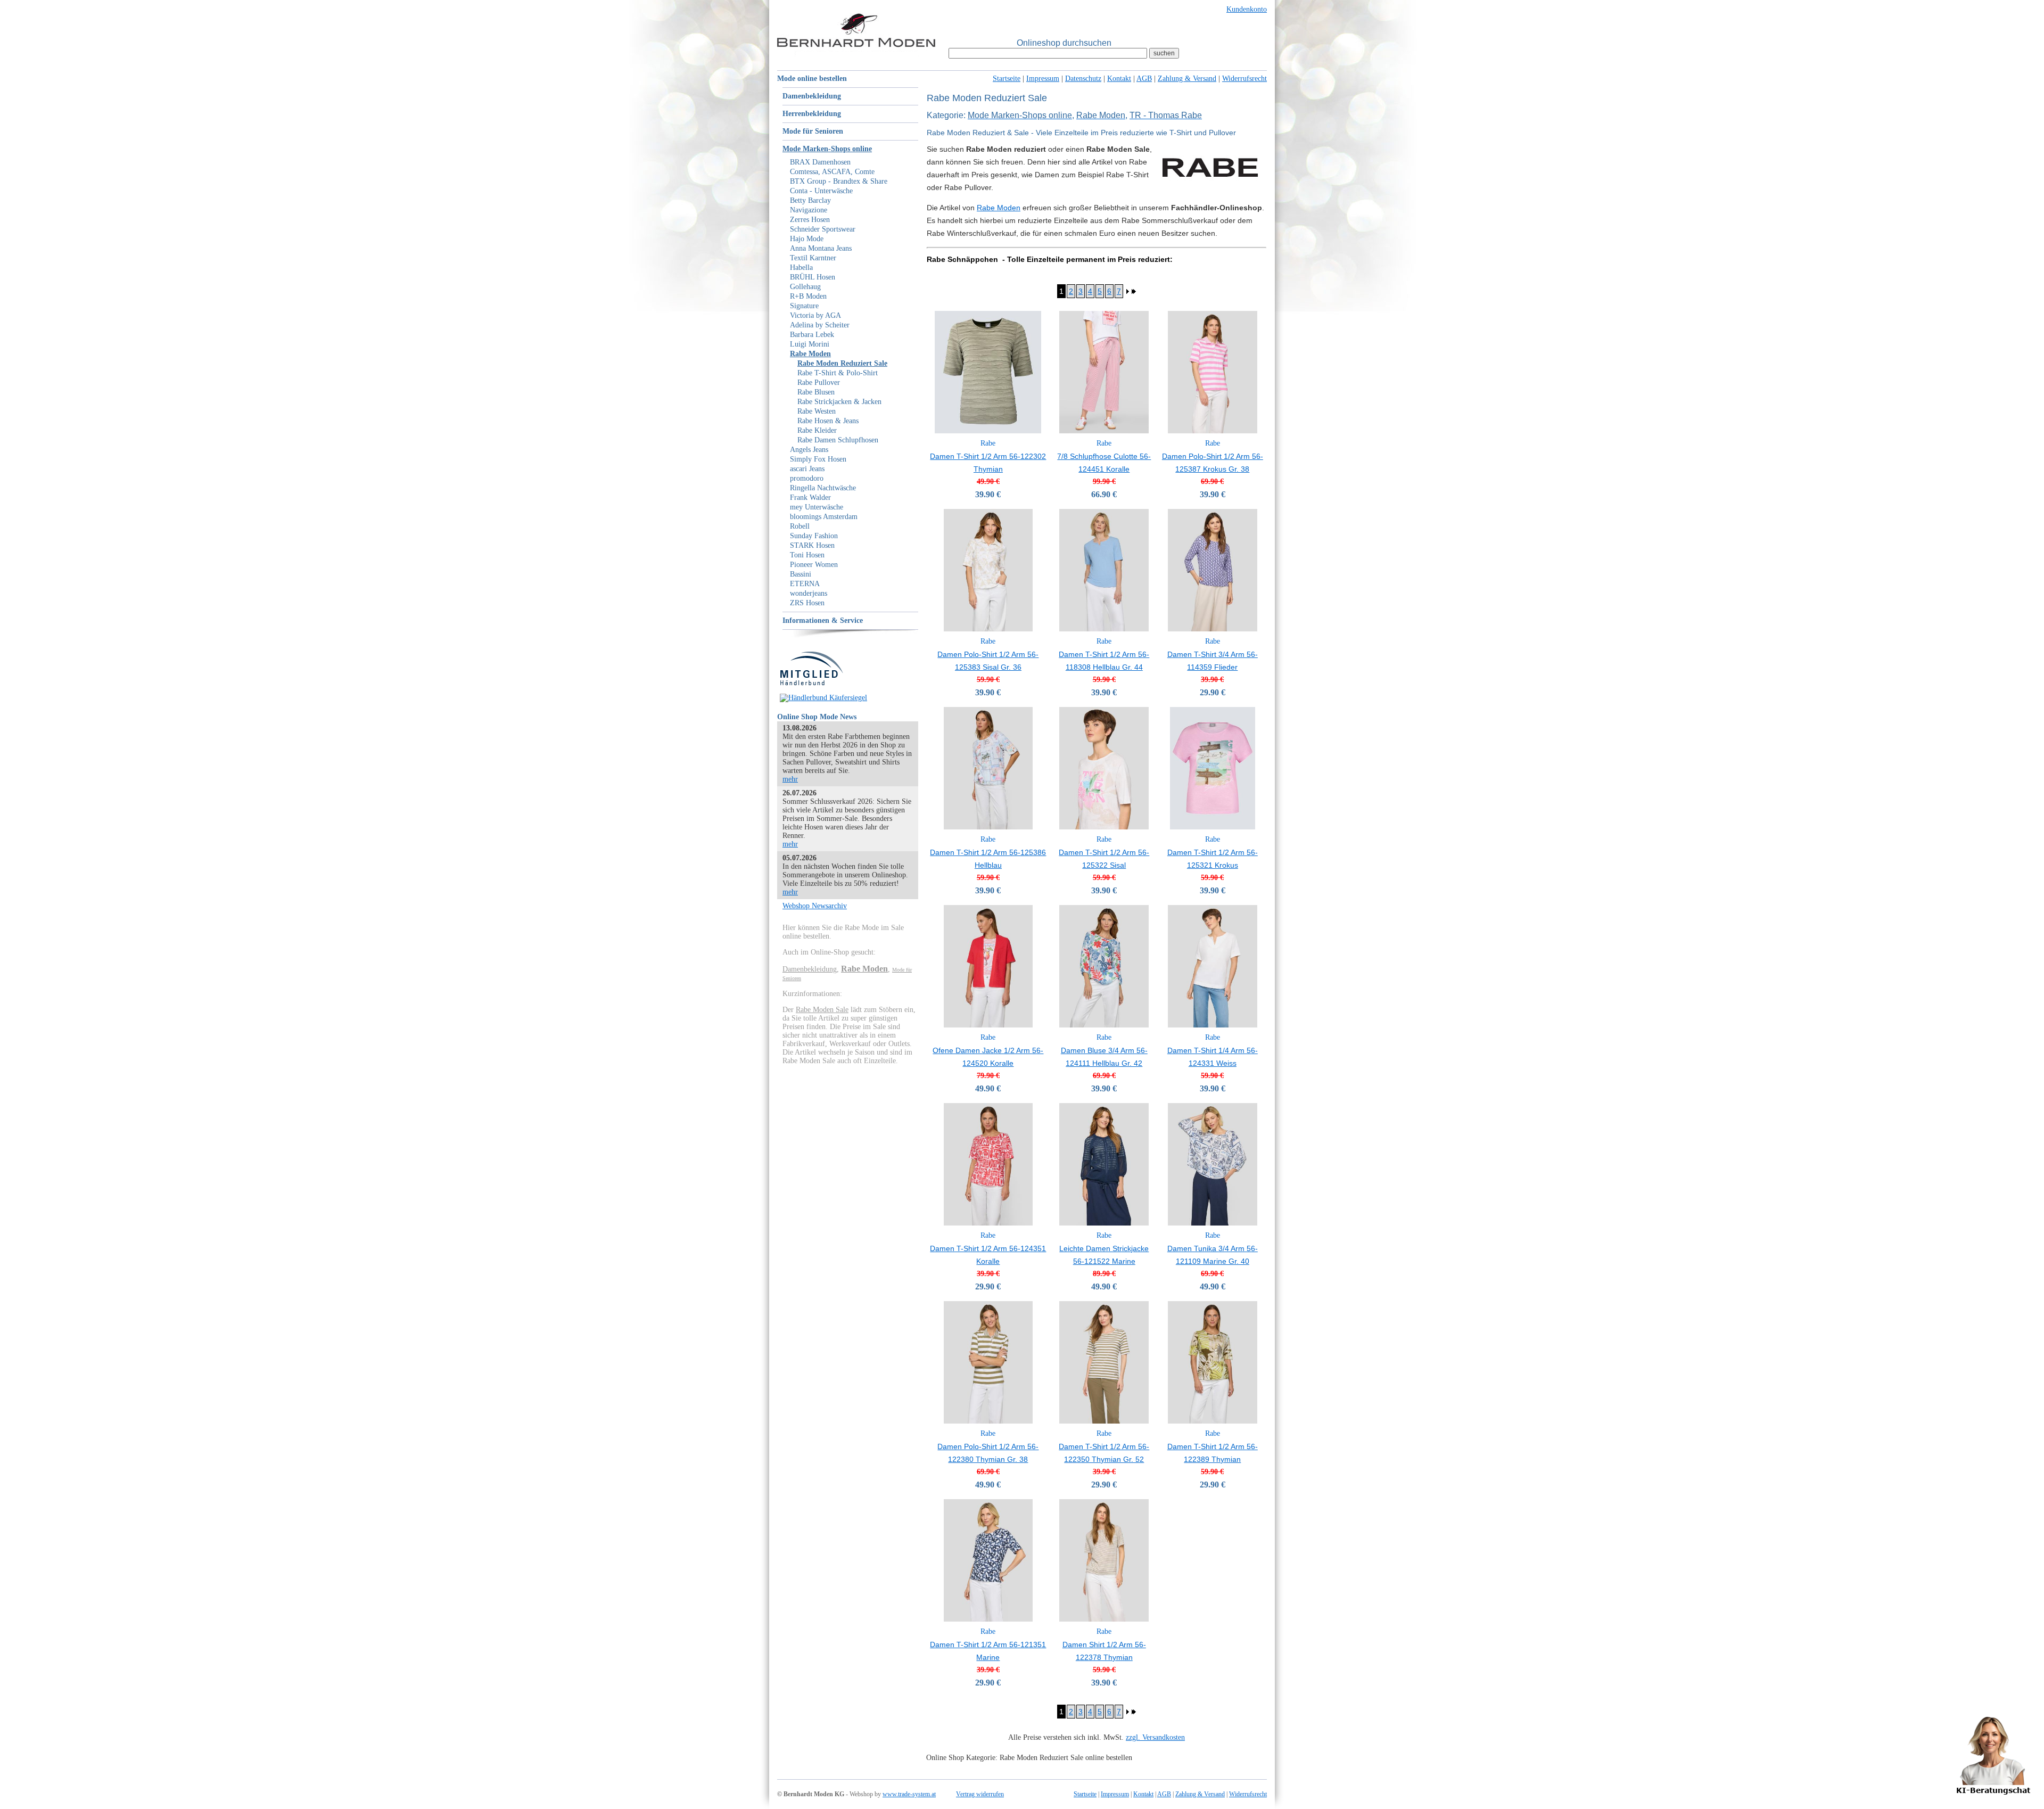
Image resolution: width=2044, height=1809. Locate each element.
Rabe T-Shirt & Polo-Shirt (838, 373)
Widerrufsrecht (1244, 79)
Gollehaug (805, 287)
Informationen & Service (823, 620)
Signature (804, 306)
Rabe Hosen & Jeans (828, 421)
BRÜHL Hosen (813, 277)
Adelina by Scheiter (820, 325)
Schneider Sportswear (823, 229)
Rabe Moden (810, 354)
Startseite (1007, 79)
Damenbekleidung (812, 96)
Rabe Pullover (819, 383)
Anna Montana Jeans (821, 248)
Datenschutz (1083, 79)
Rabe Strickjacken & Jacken (839, 402)
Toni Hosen (807, 555)
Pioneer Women (814, 565)
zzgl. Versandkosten (1155, 1737)
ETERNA (805, 584)
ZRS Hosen (807, 603)
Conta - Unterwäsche (821, 191)
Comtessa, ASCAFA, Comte (832, 172)
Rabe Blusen (816, 392)
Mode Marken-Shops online (827, 149)
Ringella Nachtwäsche (823, 488)
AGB (1144, 79)
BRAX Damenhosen (820, 162)
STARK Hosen (812, 545)
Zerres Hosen (810, 220)
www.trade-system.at (909, 1794)
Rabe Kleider (817, 430)
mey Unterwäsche (817, 507)
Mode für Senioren (813, 131)
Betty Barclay (810, 200)
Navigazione (809, 210)
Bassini (801, 574)
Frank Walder (810, 498)
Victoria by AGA (815, 315)
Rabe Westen (817, 411)
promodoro (807, 478)
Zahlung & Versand (1187, 79)
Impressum (1043, 79)
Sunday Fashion (814, 536)
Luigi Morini (810, 344)
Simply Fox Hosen (818, 459)
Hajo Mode (807, 239)
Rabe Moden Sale (822, 1010)
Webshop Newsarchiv (815, 906)
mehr (790, 779)
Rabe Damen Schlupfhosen (838, 440)
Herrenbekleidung (812, 114)
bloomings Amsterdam (824, 517)
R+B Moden (808, 296)
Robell (800, 526)
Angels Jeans (809, 450)
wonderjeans (809, 593)
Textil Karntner (813, 258)
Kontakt (1119, 79)
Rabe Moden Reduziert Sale (842, 363)
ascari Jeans (807, 469)
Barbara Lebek (812, 335)
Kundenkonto (1247, 9)
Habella (801, 268)
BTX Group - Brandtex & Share (839, 181)
